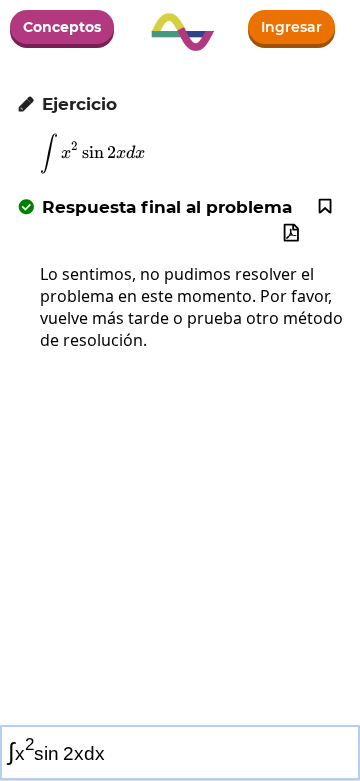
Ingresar (291, 27)
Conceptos (62, 27)
